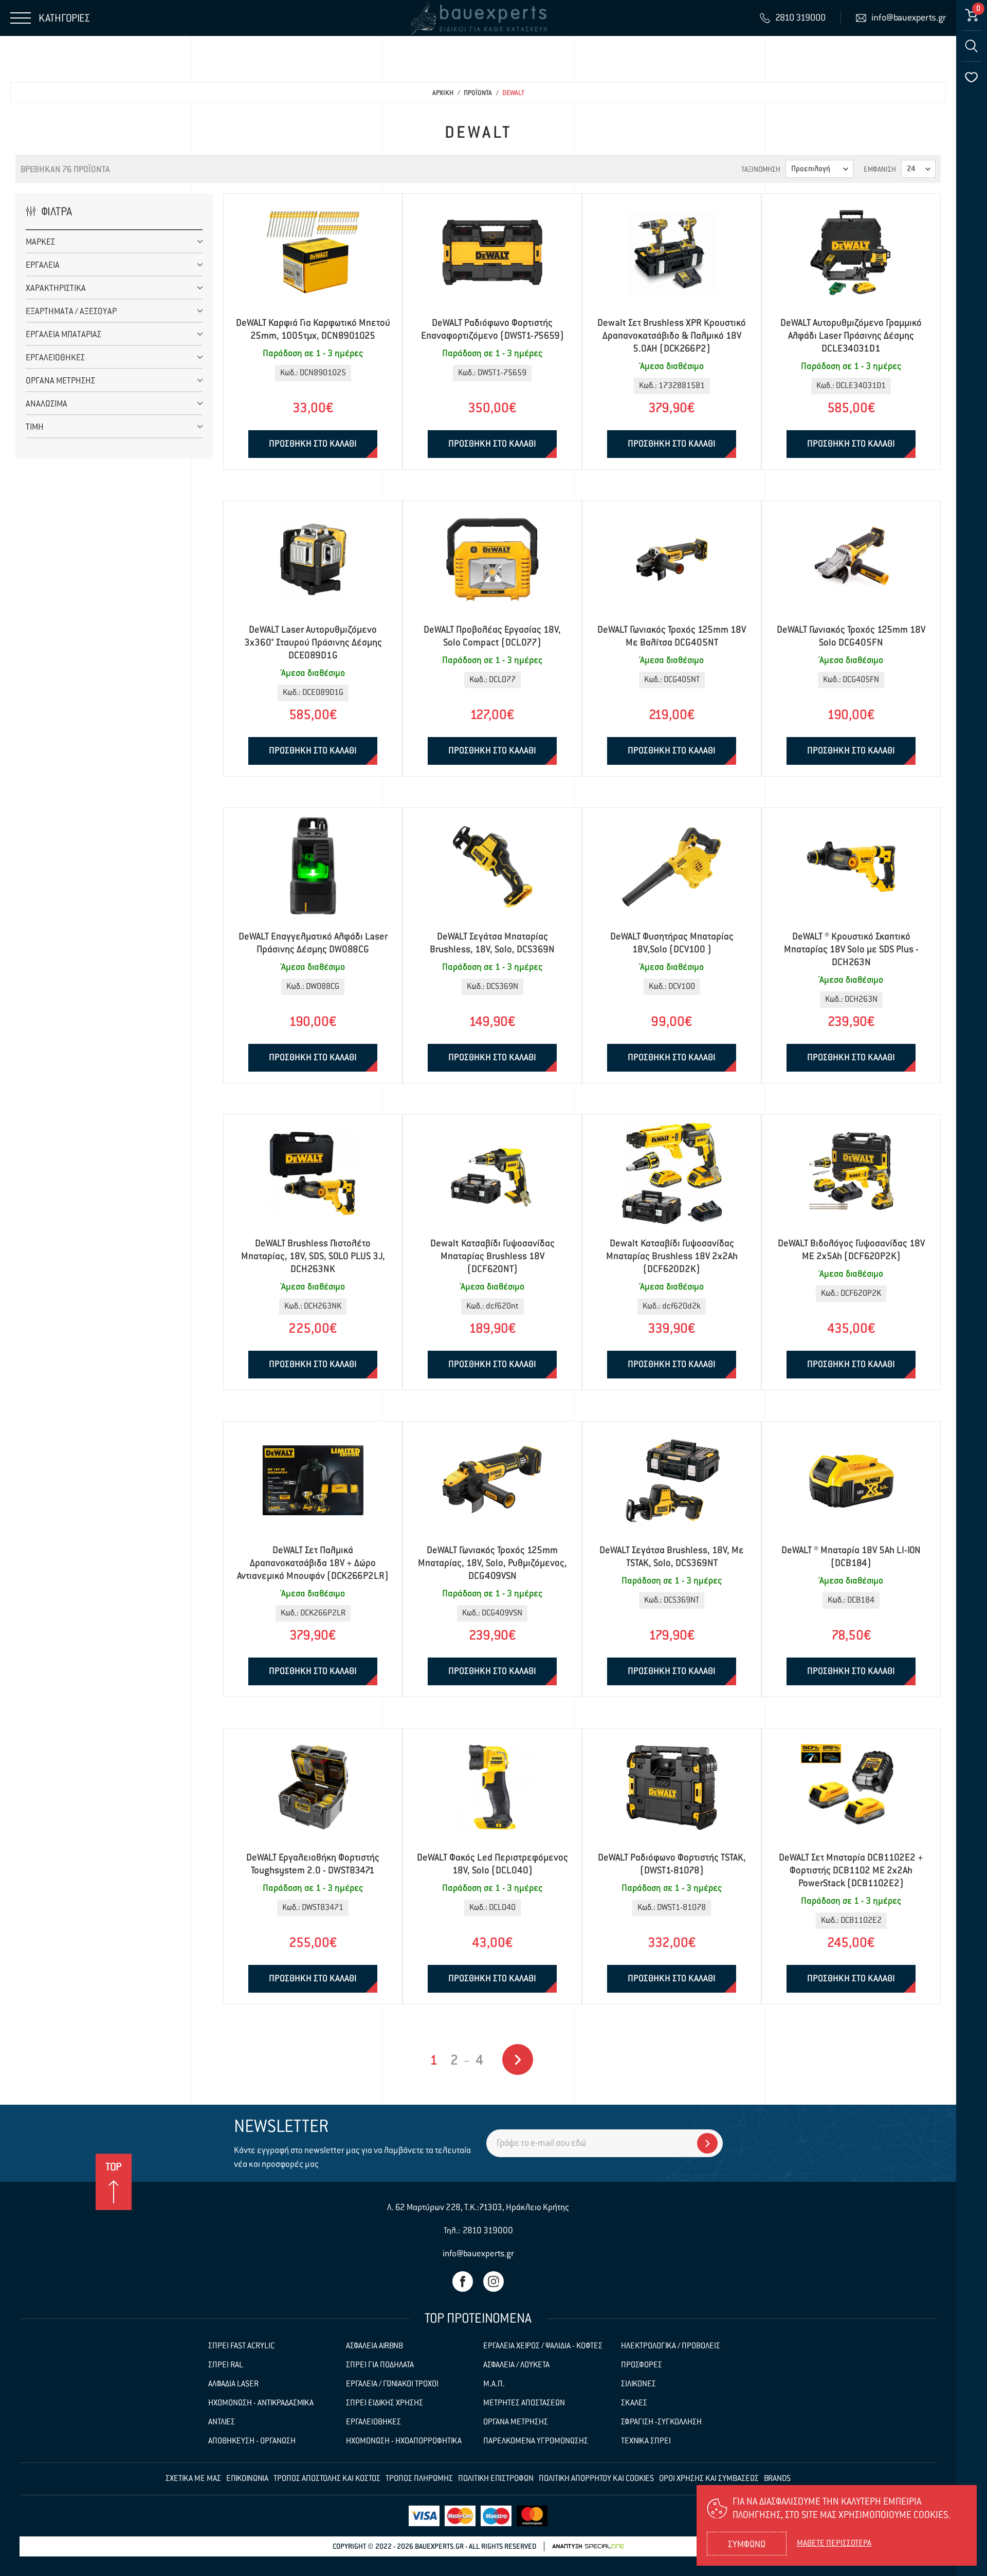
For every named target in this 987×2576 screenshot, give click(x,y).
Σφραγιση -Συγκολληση (661, 2422)
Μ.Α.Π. (494, 2384)
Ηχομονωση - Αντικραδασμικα (261, 2403)
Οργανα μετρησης (516, 2422)
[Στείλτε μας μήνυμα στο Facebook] (463, 2281)
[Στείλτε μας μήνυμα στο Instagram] (493, 2281)
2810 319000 (488, 2231)
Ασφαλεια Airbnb (374, 2346)
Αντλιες (222, 2422)
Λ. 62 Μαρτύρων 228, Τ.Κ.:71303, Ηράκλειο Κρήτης (478, 2208)
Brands (777, 2479)
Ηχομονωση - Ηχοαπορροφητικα (404, 2441)
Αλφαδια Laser (233, 2384)
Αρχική (443, 93)
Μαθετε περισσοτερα (834, 2544)
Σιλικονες (638, 2384)
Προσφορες (642, 2365)
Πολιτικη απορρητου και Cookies (596, 2479)
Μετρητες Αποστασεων (524, 2403)
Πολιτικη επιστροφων (496, 2479)
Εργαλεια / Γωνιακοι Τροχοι (392, 2384)
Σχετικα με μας (193, 2479)
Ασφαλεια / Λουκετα (516, 2365)
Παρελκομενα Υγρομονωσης (536, 2441)
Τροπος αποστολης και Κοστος (327, 2479)
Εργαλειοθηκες (373, 2422)
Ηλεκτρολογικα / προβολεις (671, 2346)
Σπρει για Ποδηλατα (380, 2365)
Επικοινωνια (247, 2479)
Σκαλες (634, 2403)
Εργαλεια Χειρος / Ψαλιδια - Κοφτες (543, 2346)
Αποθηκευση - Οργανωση (252, 2441)
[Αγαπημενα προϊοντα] (972, 77)
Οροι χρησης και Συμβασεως (709, 2479)
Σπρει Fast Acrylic (241, 2346)
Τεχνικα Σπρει (646, 2441)
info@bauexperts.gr (478, 2254)
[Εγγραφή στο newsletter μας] (707, 2143)
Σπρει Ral (226, 2365)
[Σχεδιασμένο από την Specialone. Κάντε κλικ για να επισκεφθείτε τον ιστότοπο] (588, 2546)
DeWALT (513, 93)
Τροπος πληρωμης (419, 2479)
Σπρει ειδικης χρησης (385, 2403)
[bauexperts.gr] (478, 18)
